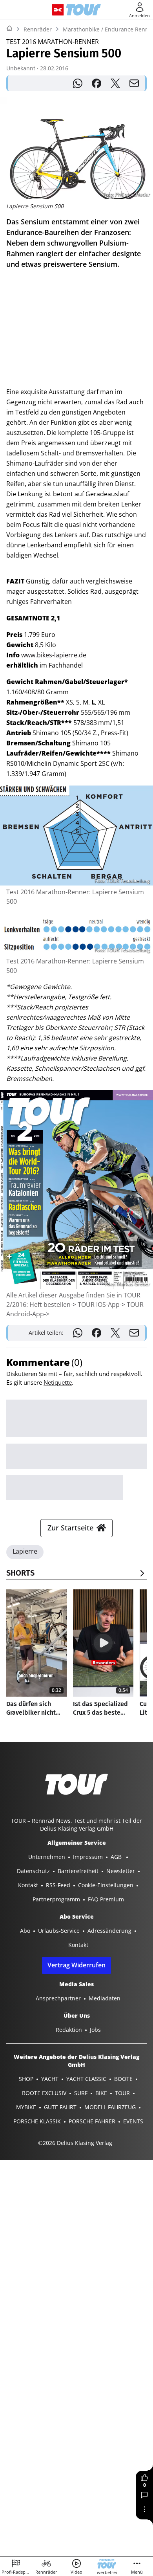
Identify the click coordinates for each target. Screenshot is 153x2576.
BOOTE (123, 2079)
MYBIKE (26, 2107)
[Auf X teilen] (115, 83)
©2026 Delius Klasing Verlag (75, 2143)
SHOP (26, 2079)
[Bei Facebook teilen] (97, 83)
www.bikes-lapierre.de (54, 655)
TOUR (122, 2093)
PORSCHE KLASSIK (37, 2121)
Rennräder (38, 29)
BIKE (101, 2093)
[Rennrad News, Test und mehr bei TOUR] (83, 10)
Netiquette (58, 1382)
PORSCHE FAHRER (92, 2121)
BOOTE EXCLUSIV (44, 2093)
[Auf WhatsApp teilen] (78, 83)
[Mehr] (144, 2509)
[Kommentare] (144, 2495)
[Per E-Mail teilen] (134, 83)
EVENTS (133, 2121)
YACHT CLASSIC (86, 2079)
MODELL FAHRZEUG (110, 2107)
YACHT (50, 2079)
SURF (81, 2093)
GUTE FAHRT (60, 2107)
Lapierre (25, 1551)
